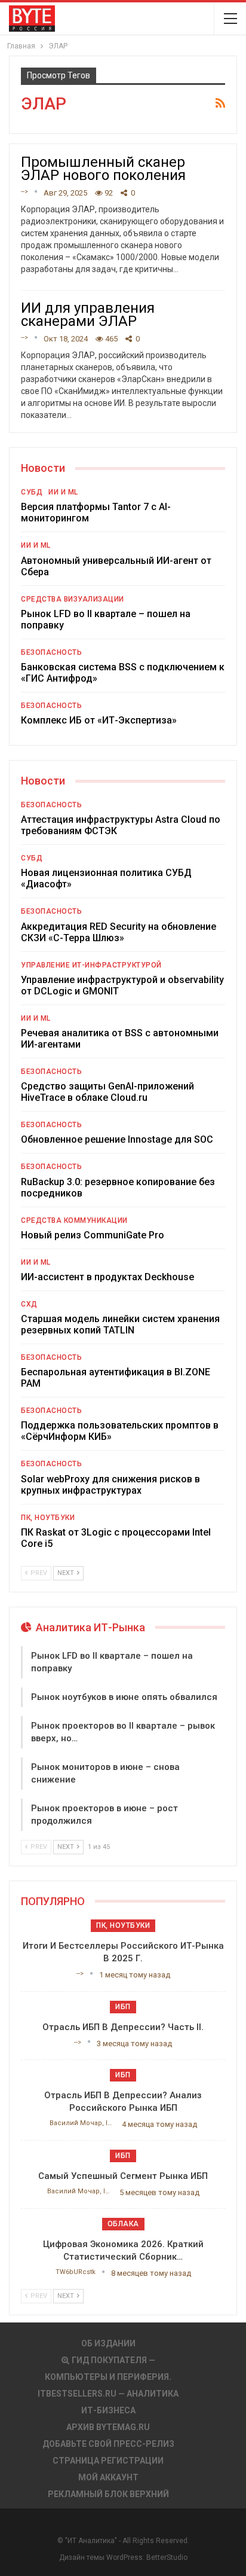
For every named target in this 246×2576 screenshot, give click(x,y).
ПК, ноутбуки (48, 1518)
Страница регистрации (108, 2461)
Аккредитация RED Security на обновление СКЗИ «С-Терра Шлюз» (119, 932)
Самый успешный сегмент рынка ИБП (123, 2176)
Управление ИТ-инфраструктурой (91, 965)
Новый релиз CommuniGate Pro (93, 1235)
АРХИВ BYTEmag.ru (108, 2427)
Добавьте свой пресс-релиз (108, 2444)
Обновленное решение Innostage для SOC (117, 1139)
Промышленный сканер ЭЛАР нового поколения (103, 169)
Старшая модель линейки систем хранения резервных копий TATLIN (120, 1324)
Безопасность (51, 652)
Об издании (108, 2343)
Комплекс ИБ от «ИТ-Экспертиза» (99, 720)
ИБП (123, 2007)
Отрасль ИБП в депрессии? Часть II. (123, 2027)
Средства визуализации (73, 599)
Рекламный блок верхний (108, 2494)
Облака (123, 2224)
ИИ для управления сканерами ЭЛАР (88, 315)
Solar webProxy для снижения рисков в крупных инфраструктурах (110, 1485)
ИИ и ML (63, 492)
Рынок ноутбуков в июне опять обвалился (124, 1697)
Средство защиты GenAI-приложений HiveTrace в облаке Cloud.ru (107, 1092)
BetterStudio (167, 2557)
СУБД (32, 492)
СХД (29, 1304)
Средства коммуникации (74, 1220)
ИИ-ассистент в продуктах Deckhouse (107, 1277)
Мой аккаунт (108, 2477)
